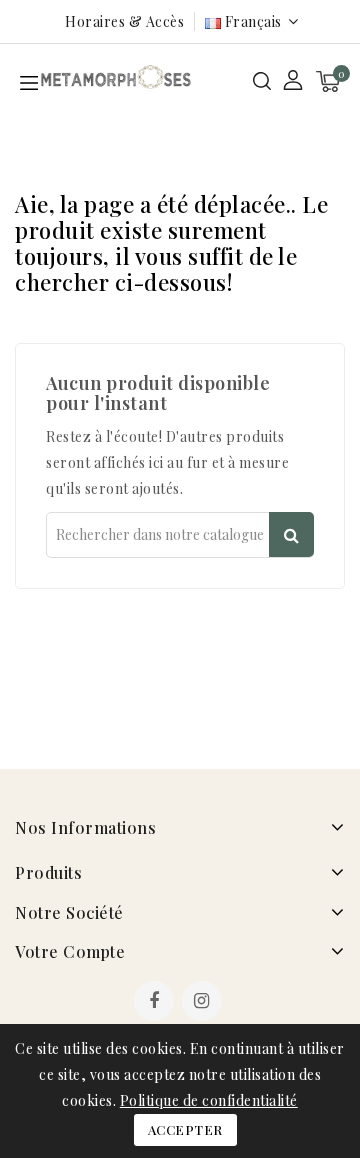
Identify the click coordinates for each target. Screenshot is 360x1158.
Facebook (156, 1003)
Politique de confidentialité (209, 1100)
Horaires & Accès (124, 21)
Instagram (204, 1003)
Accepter (185, 1129)
